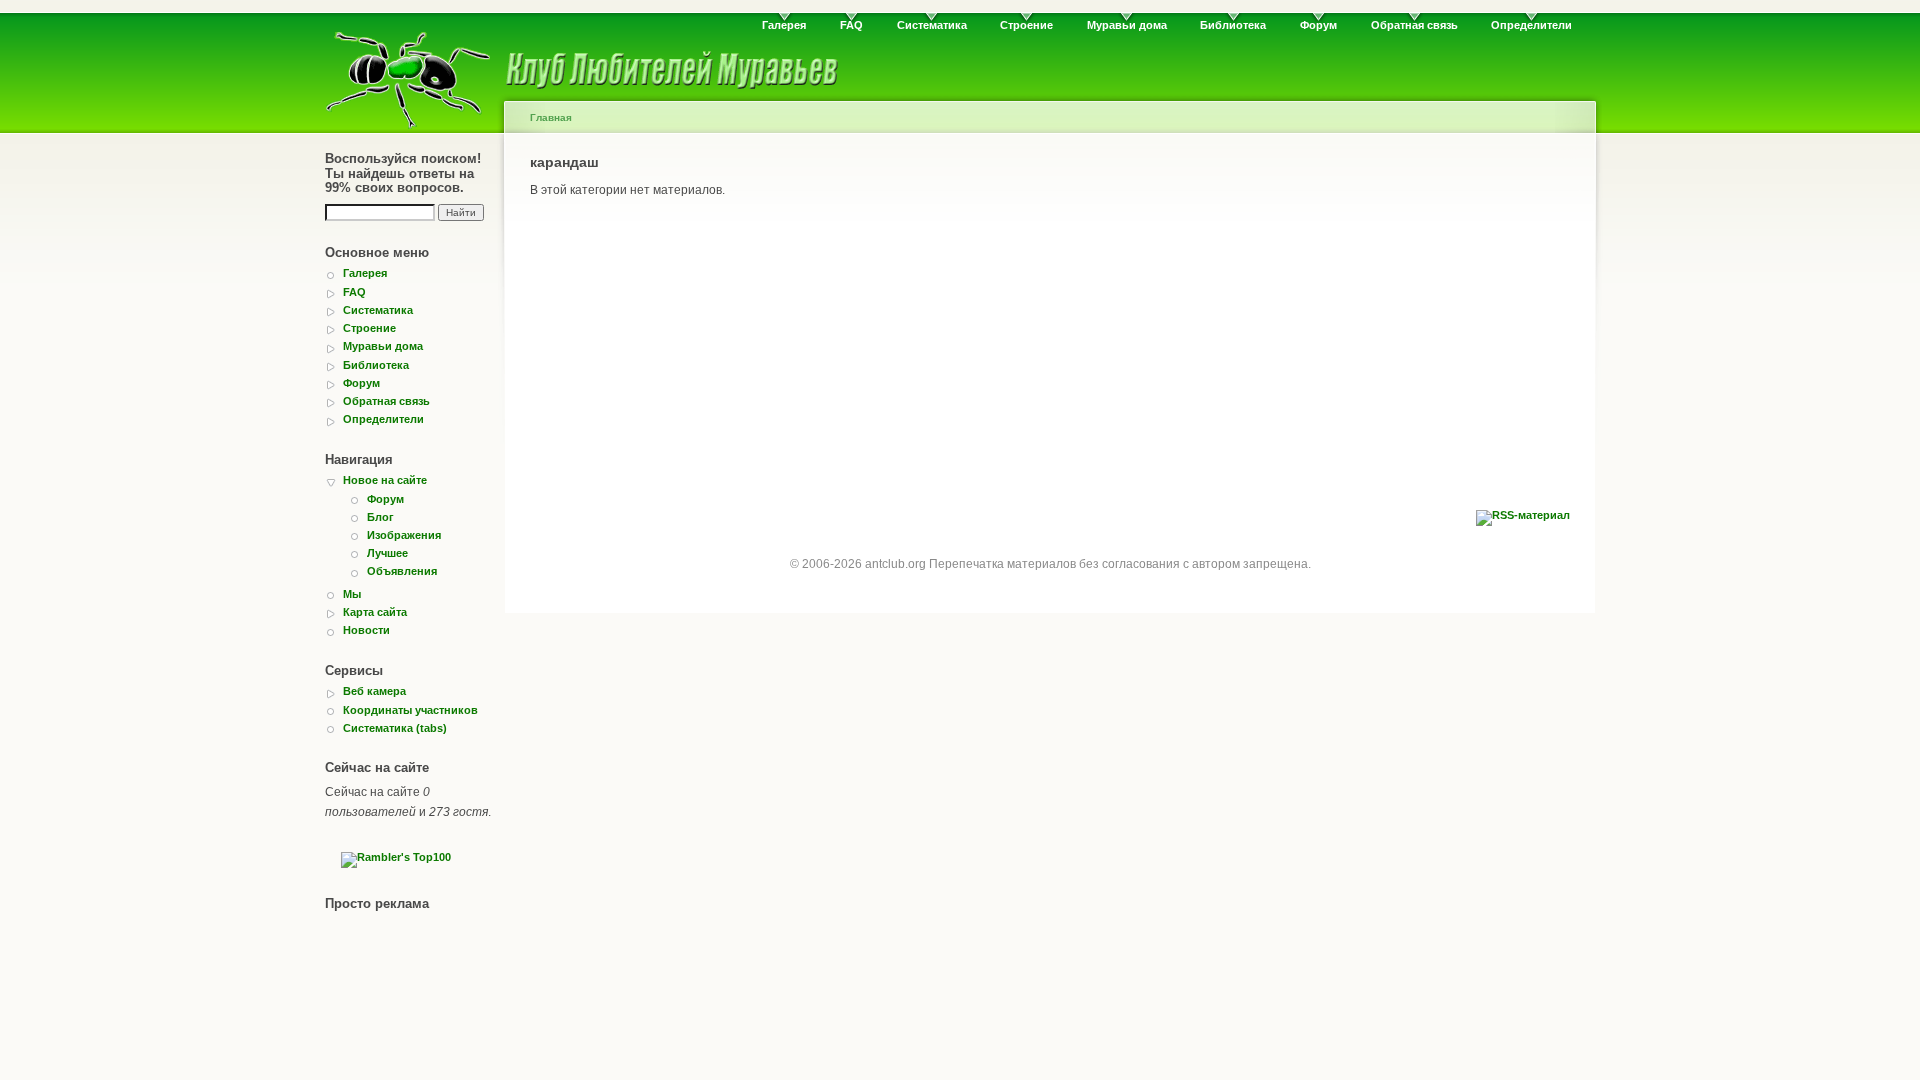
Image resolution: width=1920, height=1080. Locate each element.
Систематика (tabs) (395, 728)
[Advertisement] (1050, 360)
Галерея (784, 25)
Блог (380, 517)
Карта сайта (375, 612)
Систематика (932, 25)
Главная (551, 117)
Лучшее (387, 553)
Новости (366, 630)
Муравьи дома (1127, 25)
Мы (352, 594)
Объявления (402, 571)
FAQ (851, 25)
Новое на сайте (385, 480)
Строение (1026, 25)
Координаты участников (410, 710)
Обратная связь (1414, 25)
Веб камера (374, 691)
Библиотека (1233, 25)
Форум (1318, 25)
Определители (1531, 25)
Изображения (404, 535)
